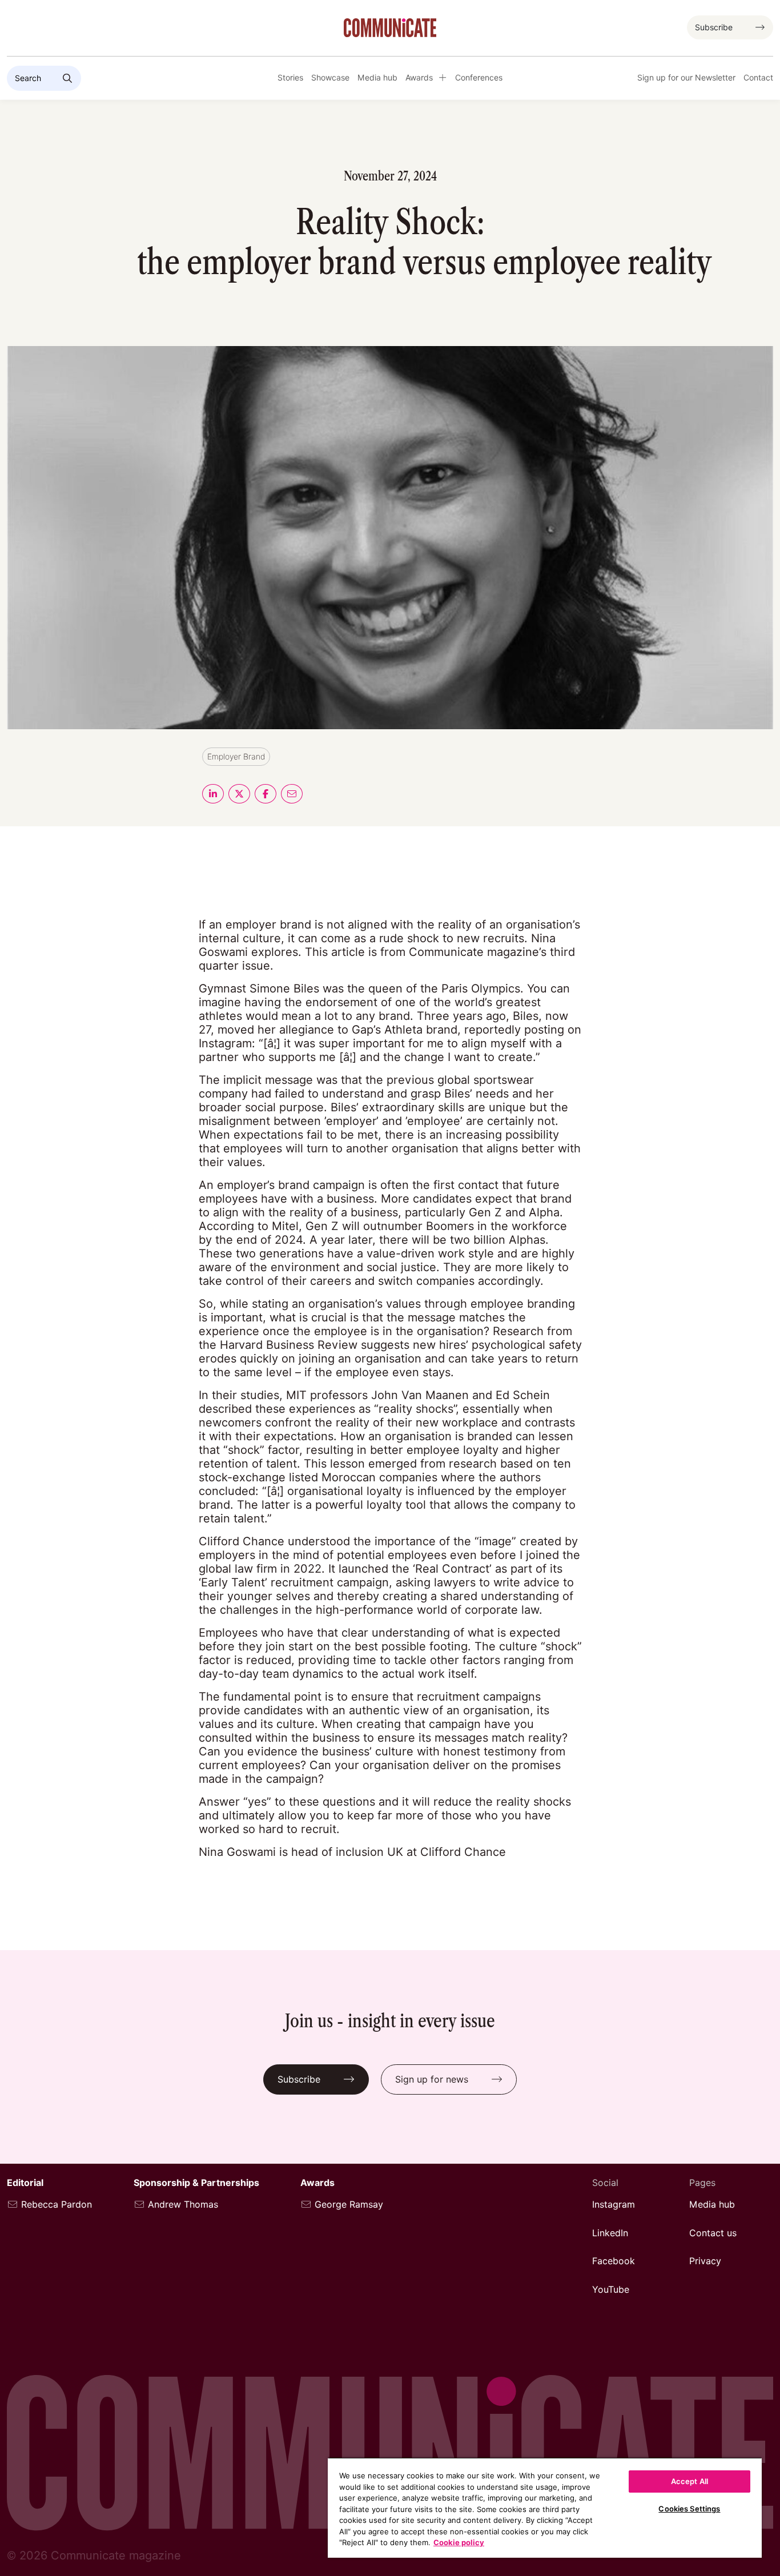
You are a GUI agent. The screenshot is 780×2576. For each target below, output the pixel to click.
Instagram (614, 2205)
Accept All (689, 2481)
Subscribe (714, 27)
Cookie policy (459, 2542)
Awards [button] (419, 78)
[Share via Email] (292, 794)
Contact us (713, 2233)
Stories (290, 78)
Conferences (479, 78)
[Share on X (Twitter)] (239, 794)
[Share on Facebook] (266, 794)
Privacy (705, 2261)
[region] (545, 2507)
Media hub (377, 78)
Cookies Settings (689, 2509)
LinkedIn (610, 2233)
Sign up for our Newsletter (686, 78)
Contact (758, 78)
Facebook (614, 2261)
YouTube (611, 2290)
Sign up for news (432, 2079)
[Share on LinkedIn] (213, 794)
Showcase (330, 78)
